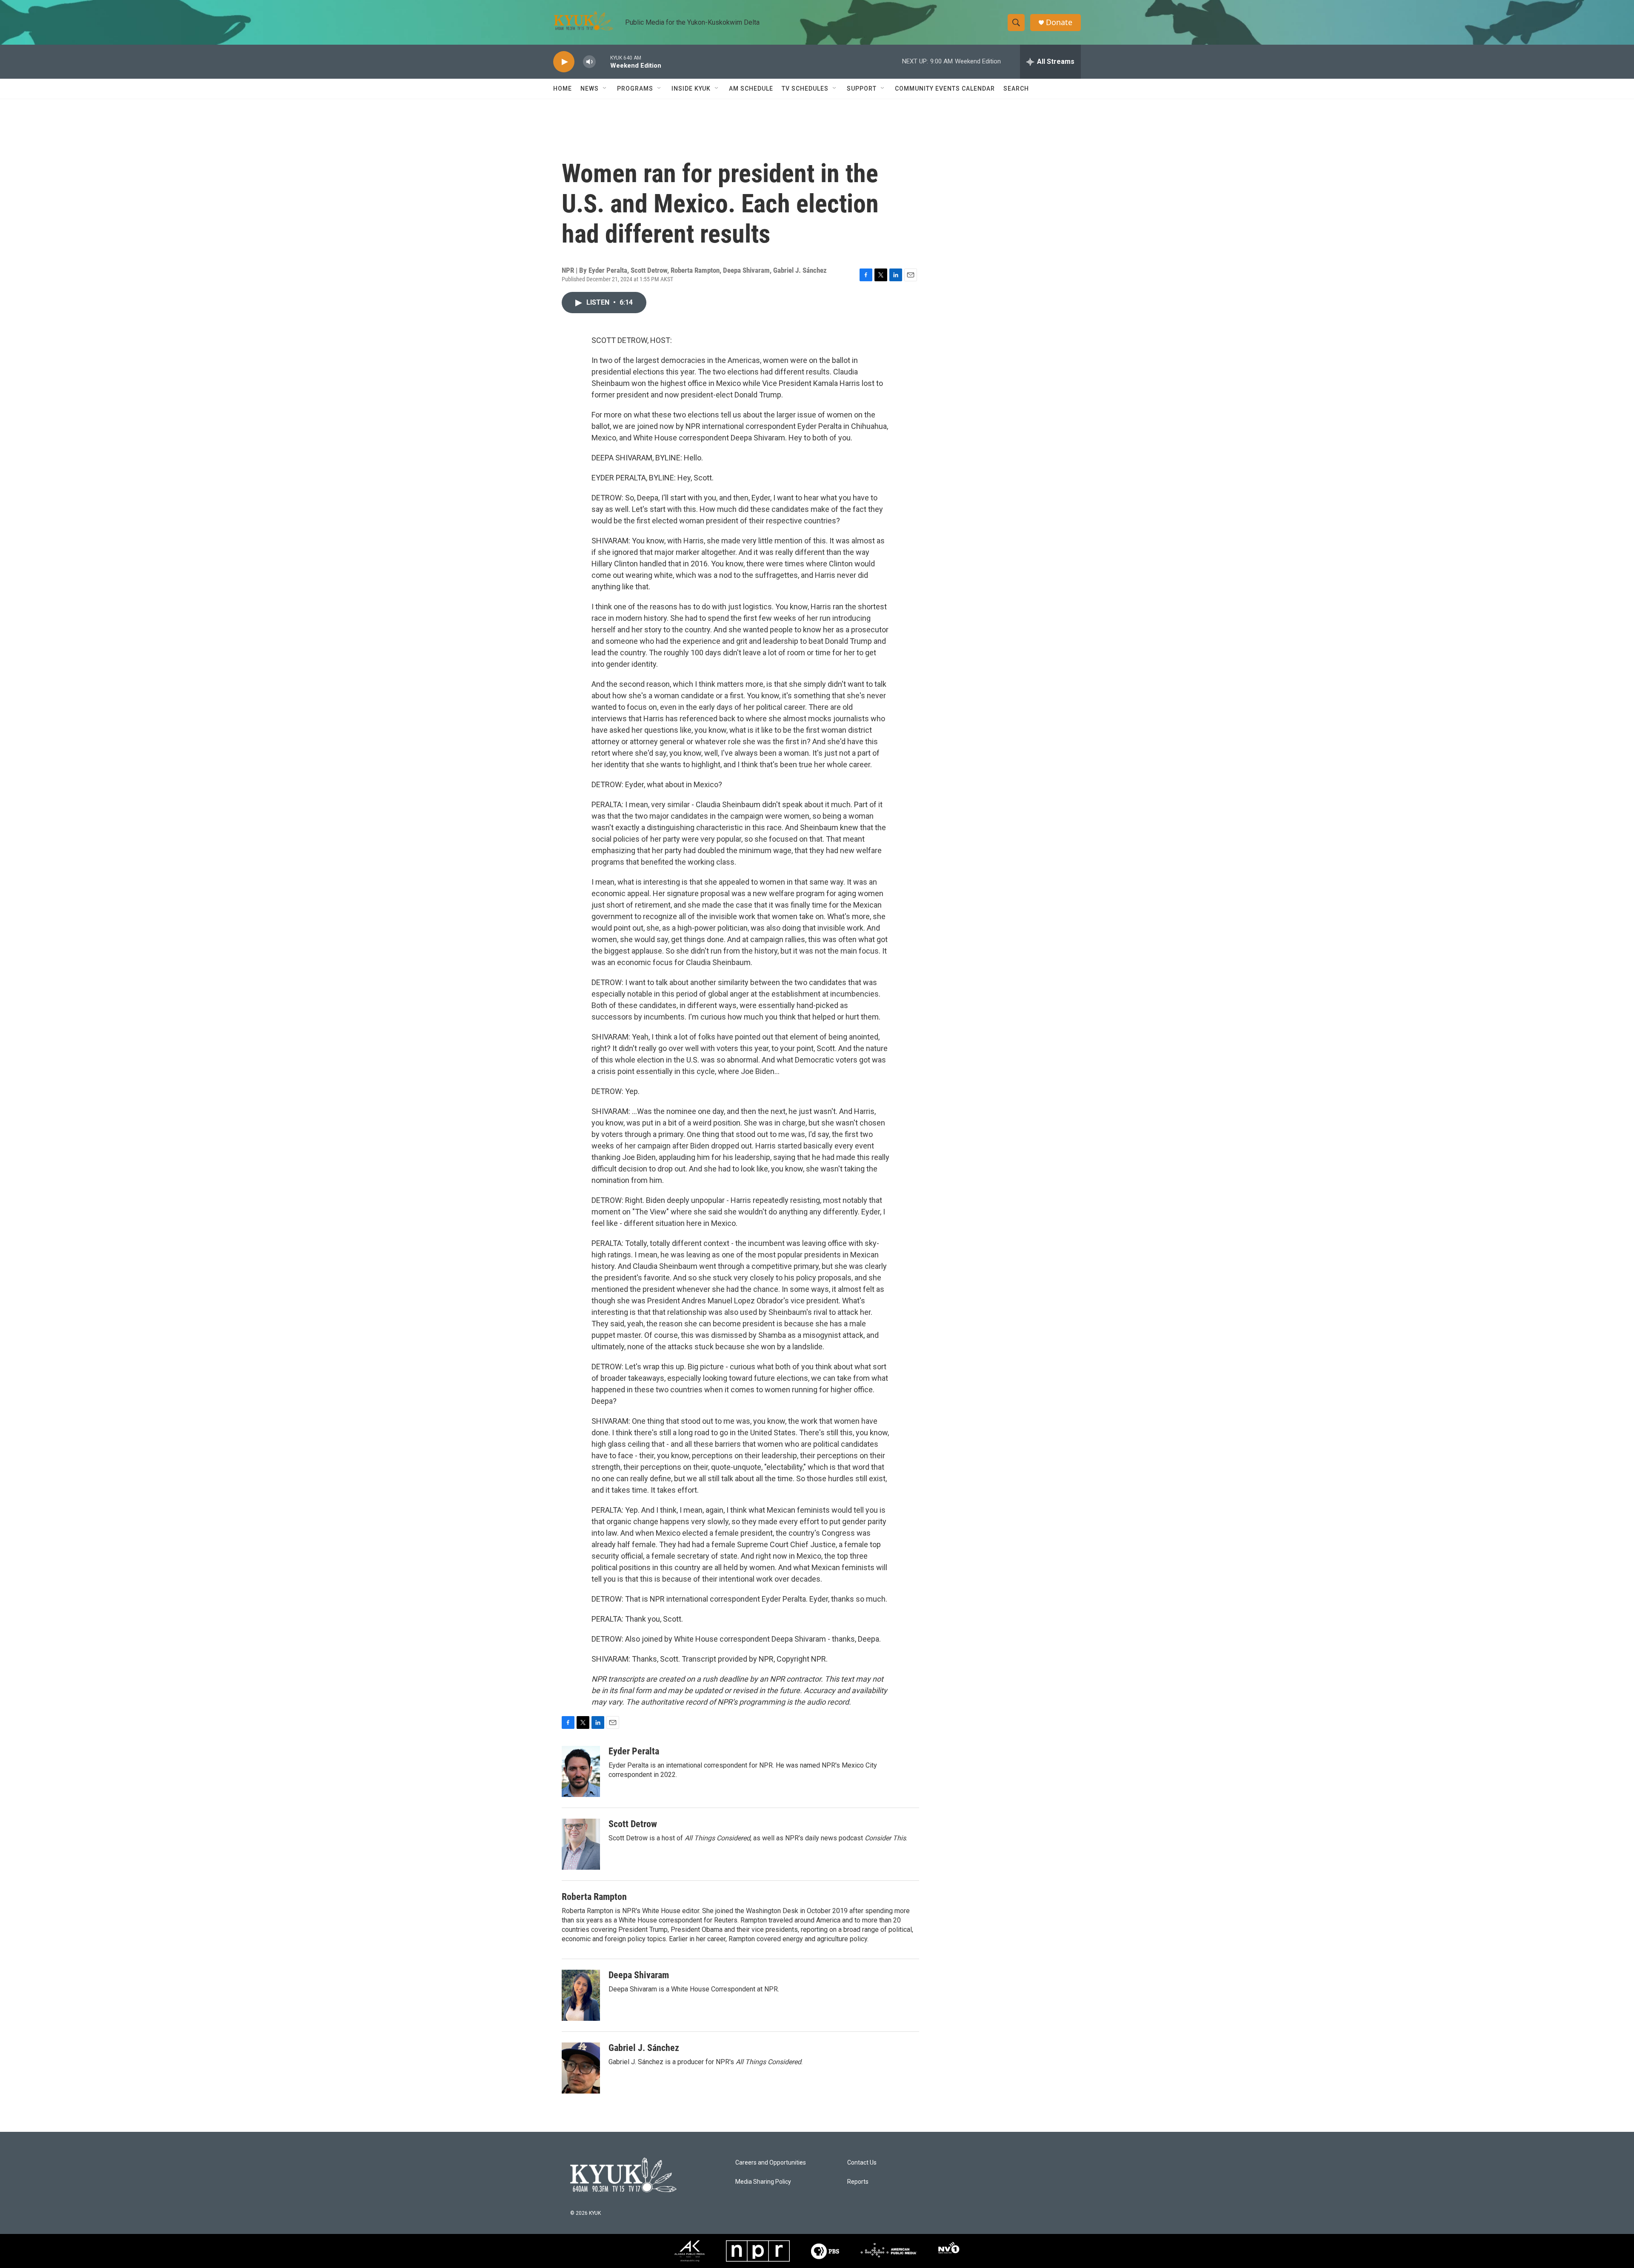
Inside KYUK (691, 89)
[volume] (589, 62)
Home (563, 89)
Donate (1059, 22)
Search (1016, 89)
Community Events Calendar (945, 89)
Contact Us (862, 2163)
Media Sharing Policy (763, 2182)
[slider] (603, 61)
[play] (564, 62)
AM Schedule (751, 89)
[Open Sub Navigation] (605, 89)
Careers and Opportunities (771, 2163)
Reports (858, 2182)
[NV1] (949, 2251)
